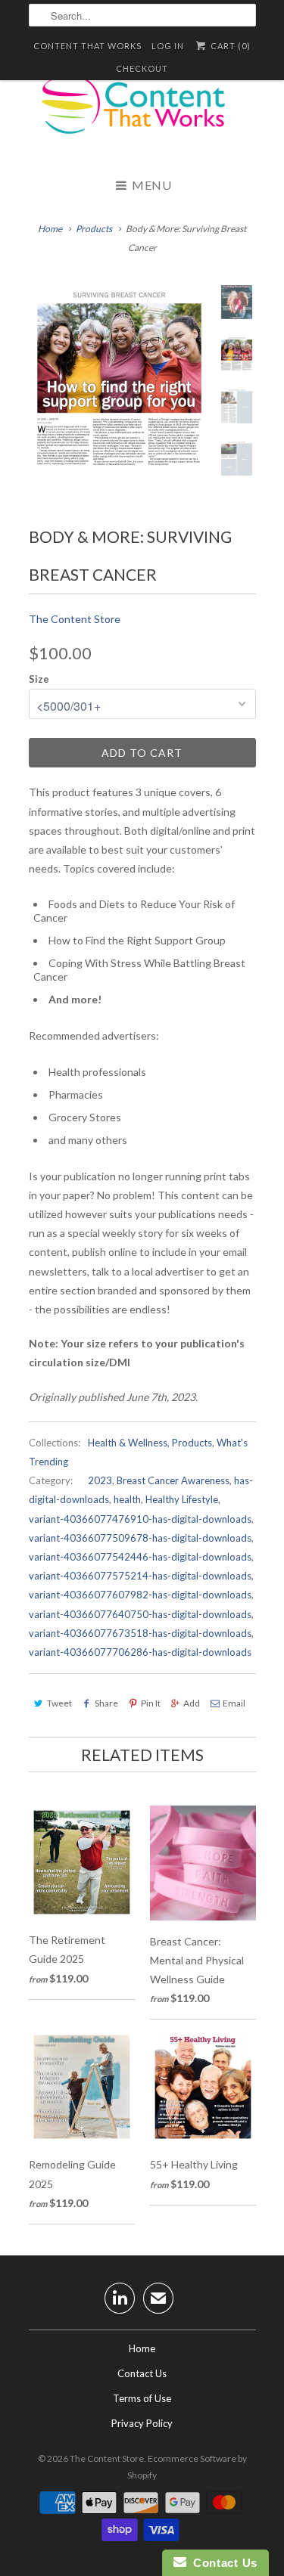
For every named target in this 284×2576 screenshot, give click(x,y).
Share (106, 1703)
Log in (168, 46)
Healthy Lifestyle (182, 1499)
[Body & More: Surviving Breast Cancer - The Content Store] (120, 381)
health (127, 1499)
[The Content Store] (142, 113)
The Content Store (75, 619)
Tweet (59, 1703)
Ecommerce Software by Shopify (187, 2467)
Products (94, 229)
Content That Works (87, 46)
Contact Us (142, 2373)
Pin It (151, 1703)
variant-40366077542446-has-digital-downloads (140, 1557)
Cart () (229, 46)
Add (192, 1703)
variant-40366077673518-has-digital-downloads (140, 1633)
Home (142, 2348)
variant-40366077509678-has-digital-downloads (140, 1538)
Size (39, 679)
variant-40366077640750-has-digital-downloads (140, 1614)
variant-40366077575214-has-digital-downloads (140, 1576)
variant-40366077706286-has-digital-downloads (140, 1652)
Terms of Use (142, 2398)
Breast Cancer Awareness (173, 1480)
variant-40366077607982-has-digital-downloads (140, 1595)
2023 (100, 1480)
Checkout (142, 68)
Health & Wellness (128, 1443)
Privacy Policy (142, 2423)
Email (234, 1703)
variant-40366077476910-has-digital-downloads (140, 1519)
